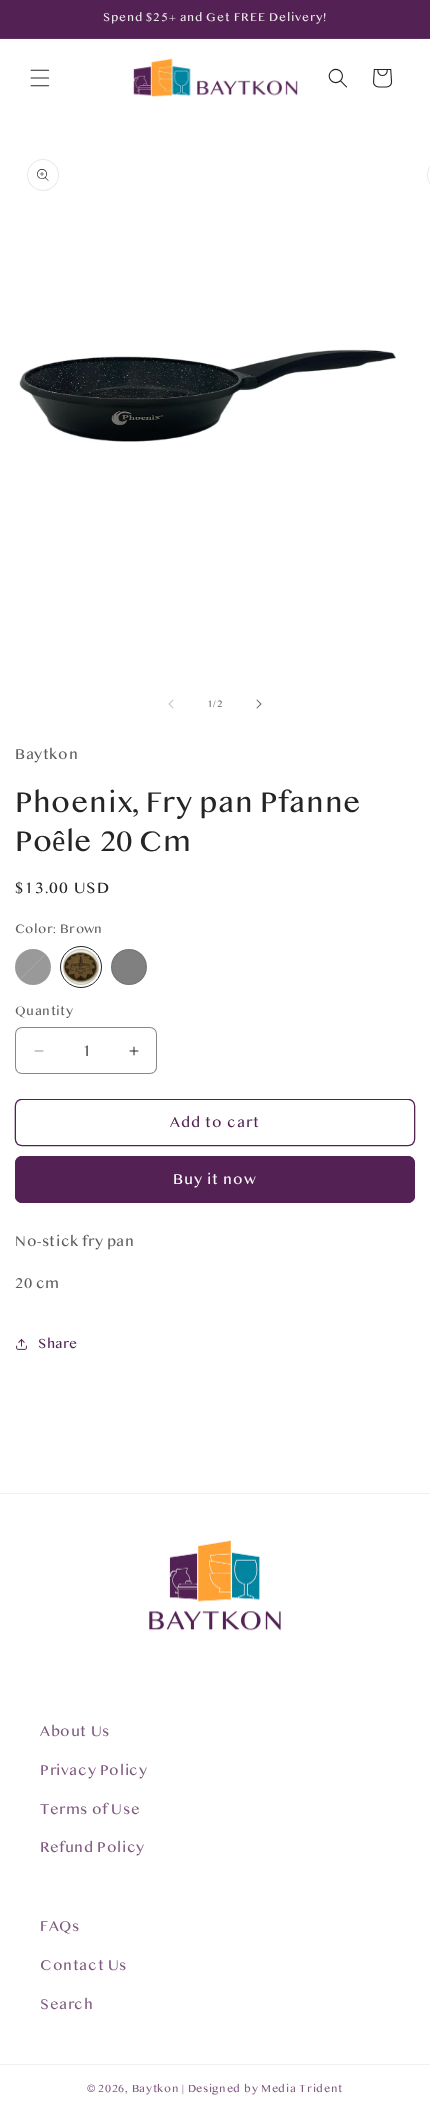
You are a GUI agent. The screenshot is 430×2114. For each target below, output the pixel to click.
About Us (75, 1731)
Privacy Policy (93, 1770)
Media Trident (302, 2088)
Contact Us (83, 1965)
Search (67, 2004)
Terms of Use (90, 1809)
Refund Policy (92, 1847)
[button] (40, 78)
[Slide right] (259, 704)
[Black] (33, 967)
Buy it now (215, 1179)
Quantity (44, 1011)
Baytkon (156, 2088)
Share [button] (58, 1344)
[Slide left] (171, 704)
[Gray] (129, 967)
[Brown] (81, 967)
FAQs (59, 1926)
